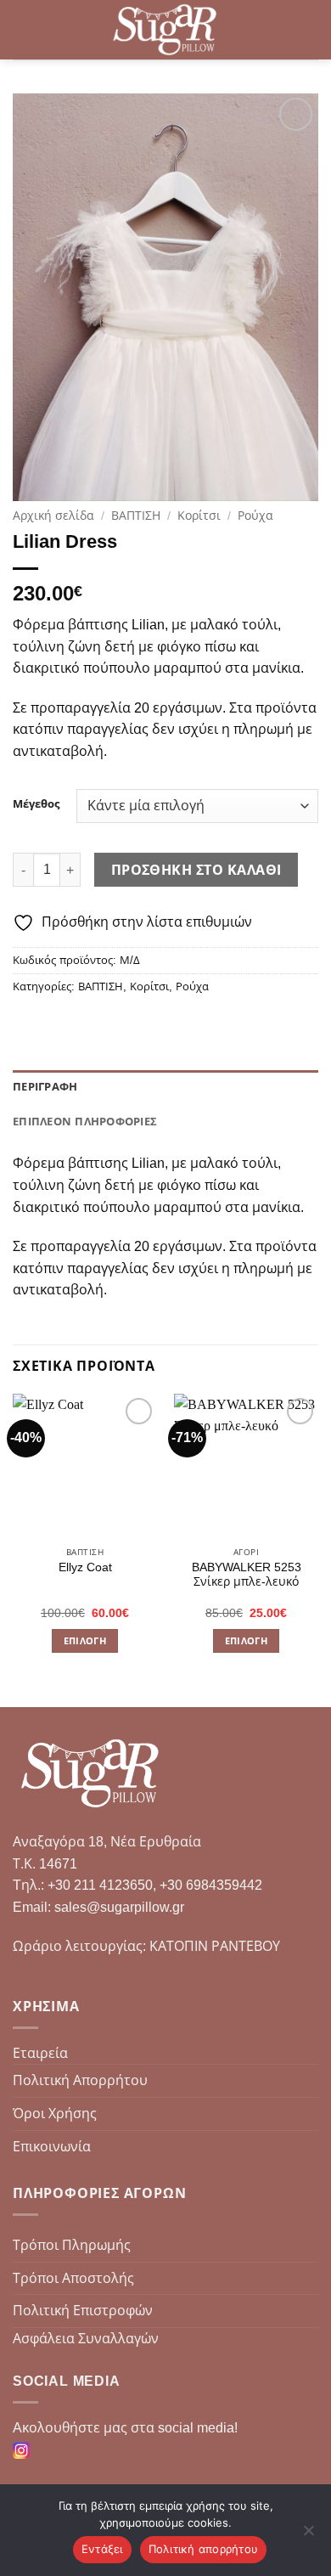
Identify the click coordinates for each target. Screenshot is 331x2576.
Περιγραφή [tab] (45, 1087)
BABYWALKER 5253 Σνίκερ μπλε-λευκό (247, 1575)
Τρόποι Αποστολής (73, 2278)
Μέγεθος (36, 804)
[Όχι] (308, 2535)
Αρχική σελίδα (53, 516)
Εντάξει (102, 2549)
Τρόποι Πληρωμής (72, 2245)
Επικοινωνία (52, 2147)
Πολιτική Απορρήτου (80, 2080)
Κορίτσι (199, 516)
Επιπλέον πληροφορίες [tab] (85, 1122)
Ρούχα (255, 516)
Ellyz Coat (85, 1567)
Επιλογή (85, 1641)
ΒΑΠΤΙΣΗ (136, 516)
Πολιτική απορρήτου (204, 2549)
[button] (23, 29)
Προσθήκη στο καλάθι (196, 870)
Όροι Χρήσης (55, 2114)
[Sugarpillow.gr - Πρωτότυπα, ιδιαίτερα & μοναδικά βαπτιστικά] (166, 30)
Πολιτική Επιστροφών (83, 2311)
